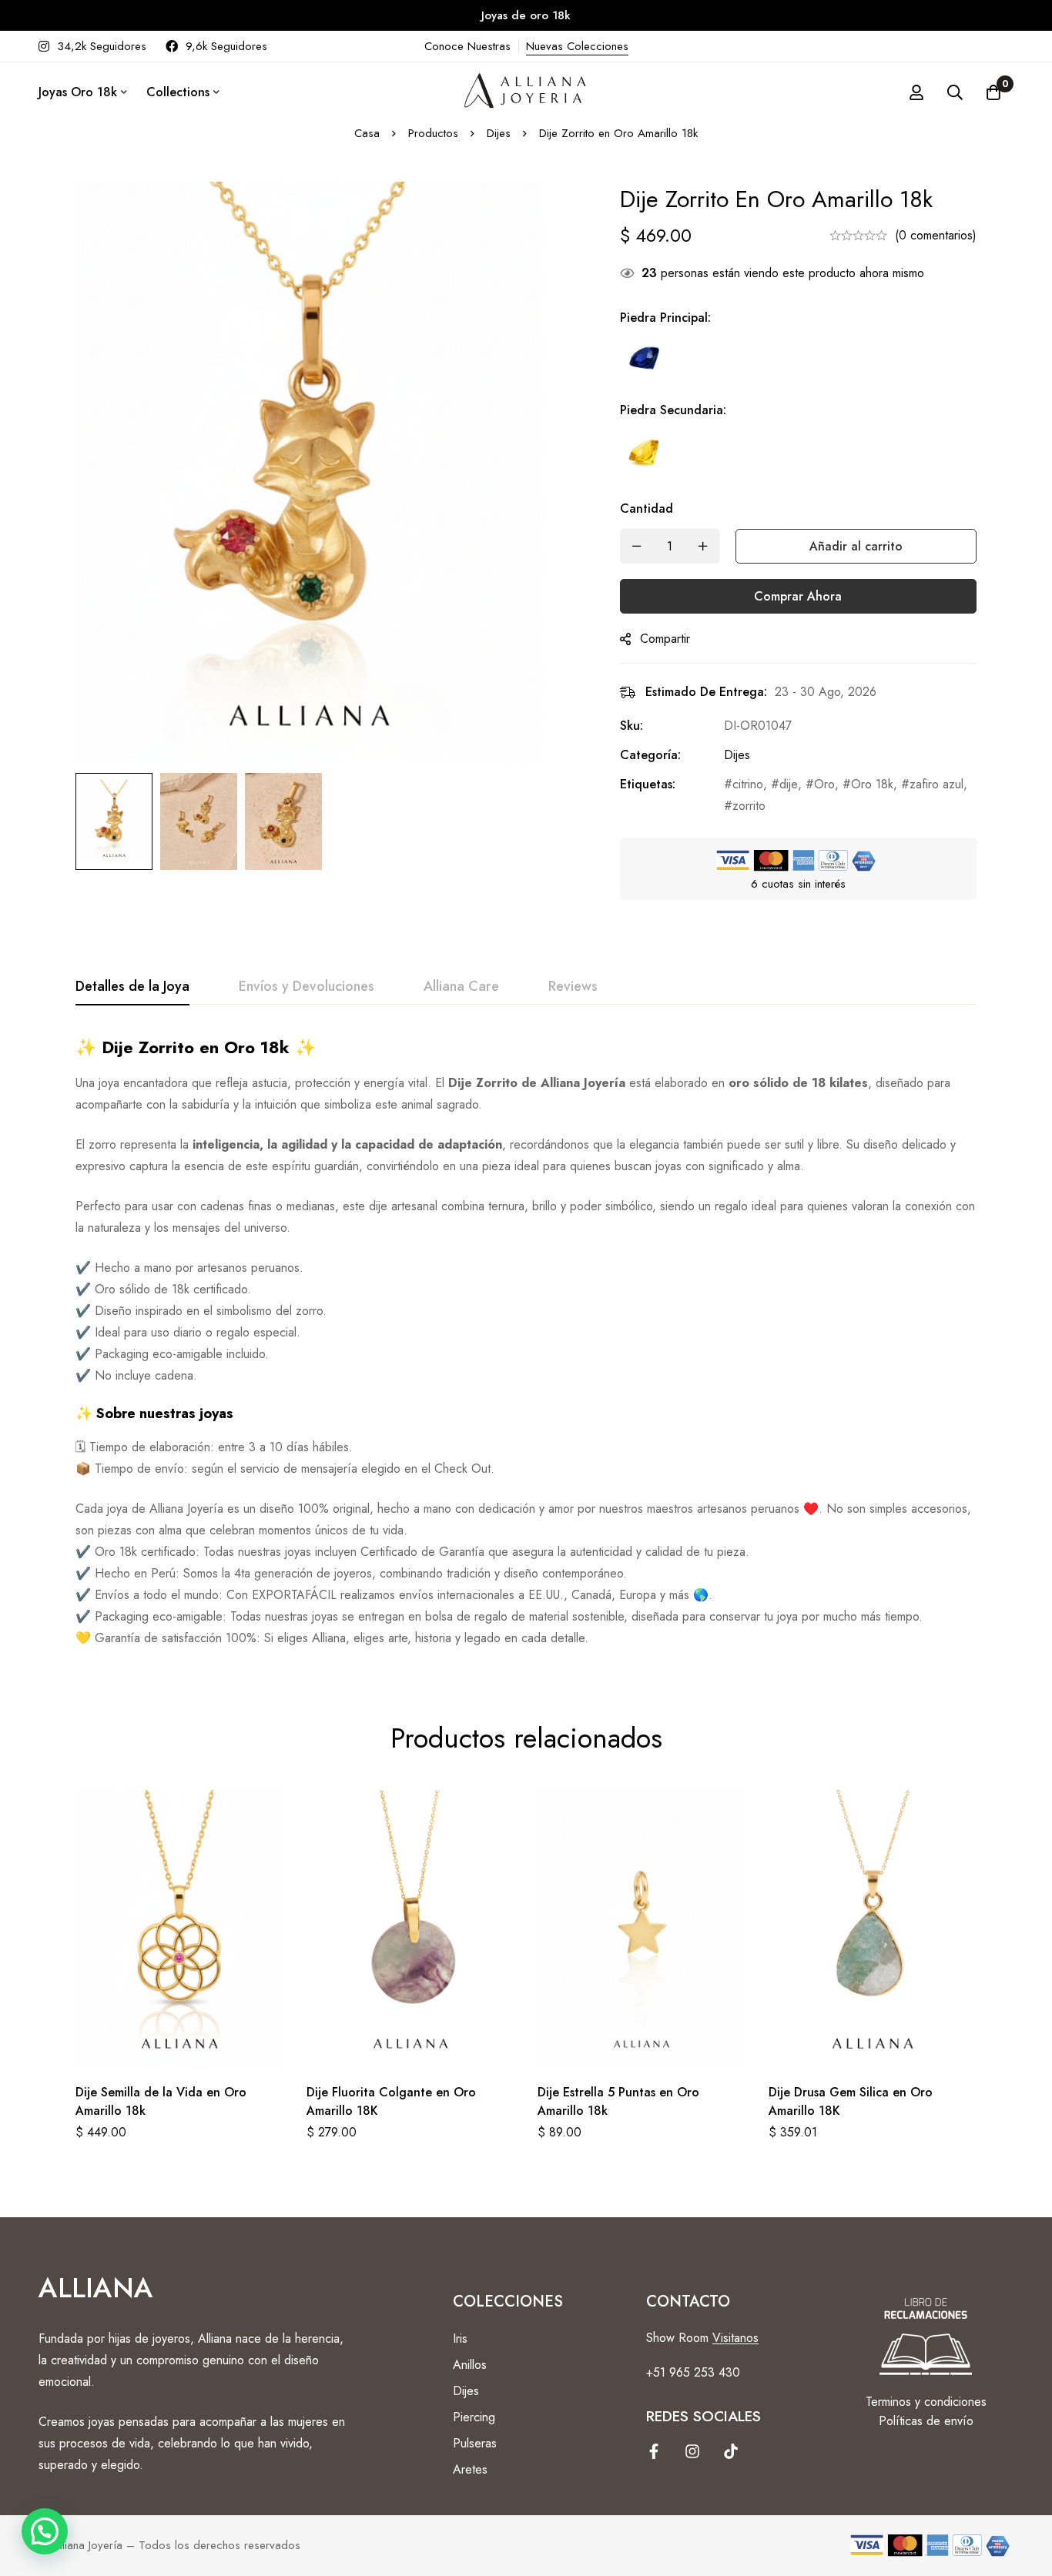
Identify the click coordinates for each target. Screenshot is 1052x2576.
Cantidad (647, 509)
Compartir (665, 639)
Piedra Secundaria (673, 410)
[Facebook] (654, 2451)
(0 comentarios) (936, 235)
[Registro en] (916, 92)
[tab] (132, 987)
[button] (45, 2531)
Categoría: (650, 755)
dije (789, 784)
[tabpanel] (526, 1343)
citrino (748, 784)
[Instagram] (692, 2451)
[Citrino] (645, 453)
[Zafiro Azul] (645, 361)
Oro (824, 784)
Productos (433, 133)
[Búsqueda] (955, 92)
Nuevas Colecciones (577, 46)
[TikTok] (731, 2451)
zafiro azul (936, 784)
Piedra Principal (665, 318)
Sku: (632, 726)
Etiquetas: (648, 784)
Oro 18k (872, 784)
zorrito (749, 806)
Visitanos (735, 2338)
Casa (367, 133)
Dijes (499, 133)
